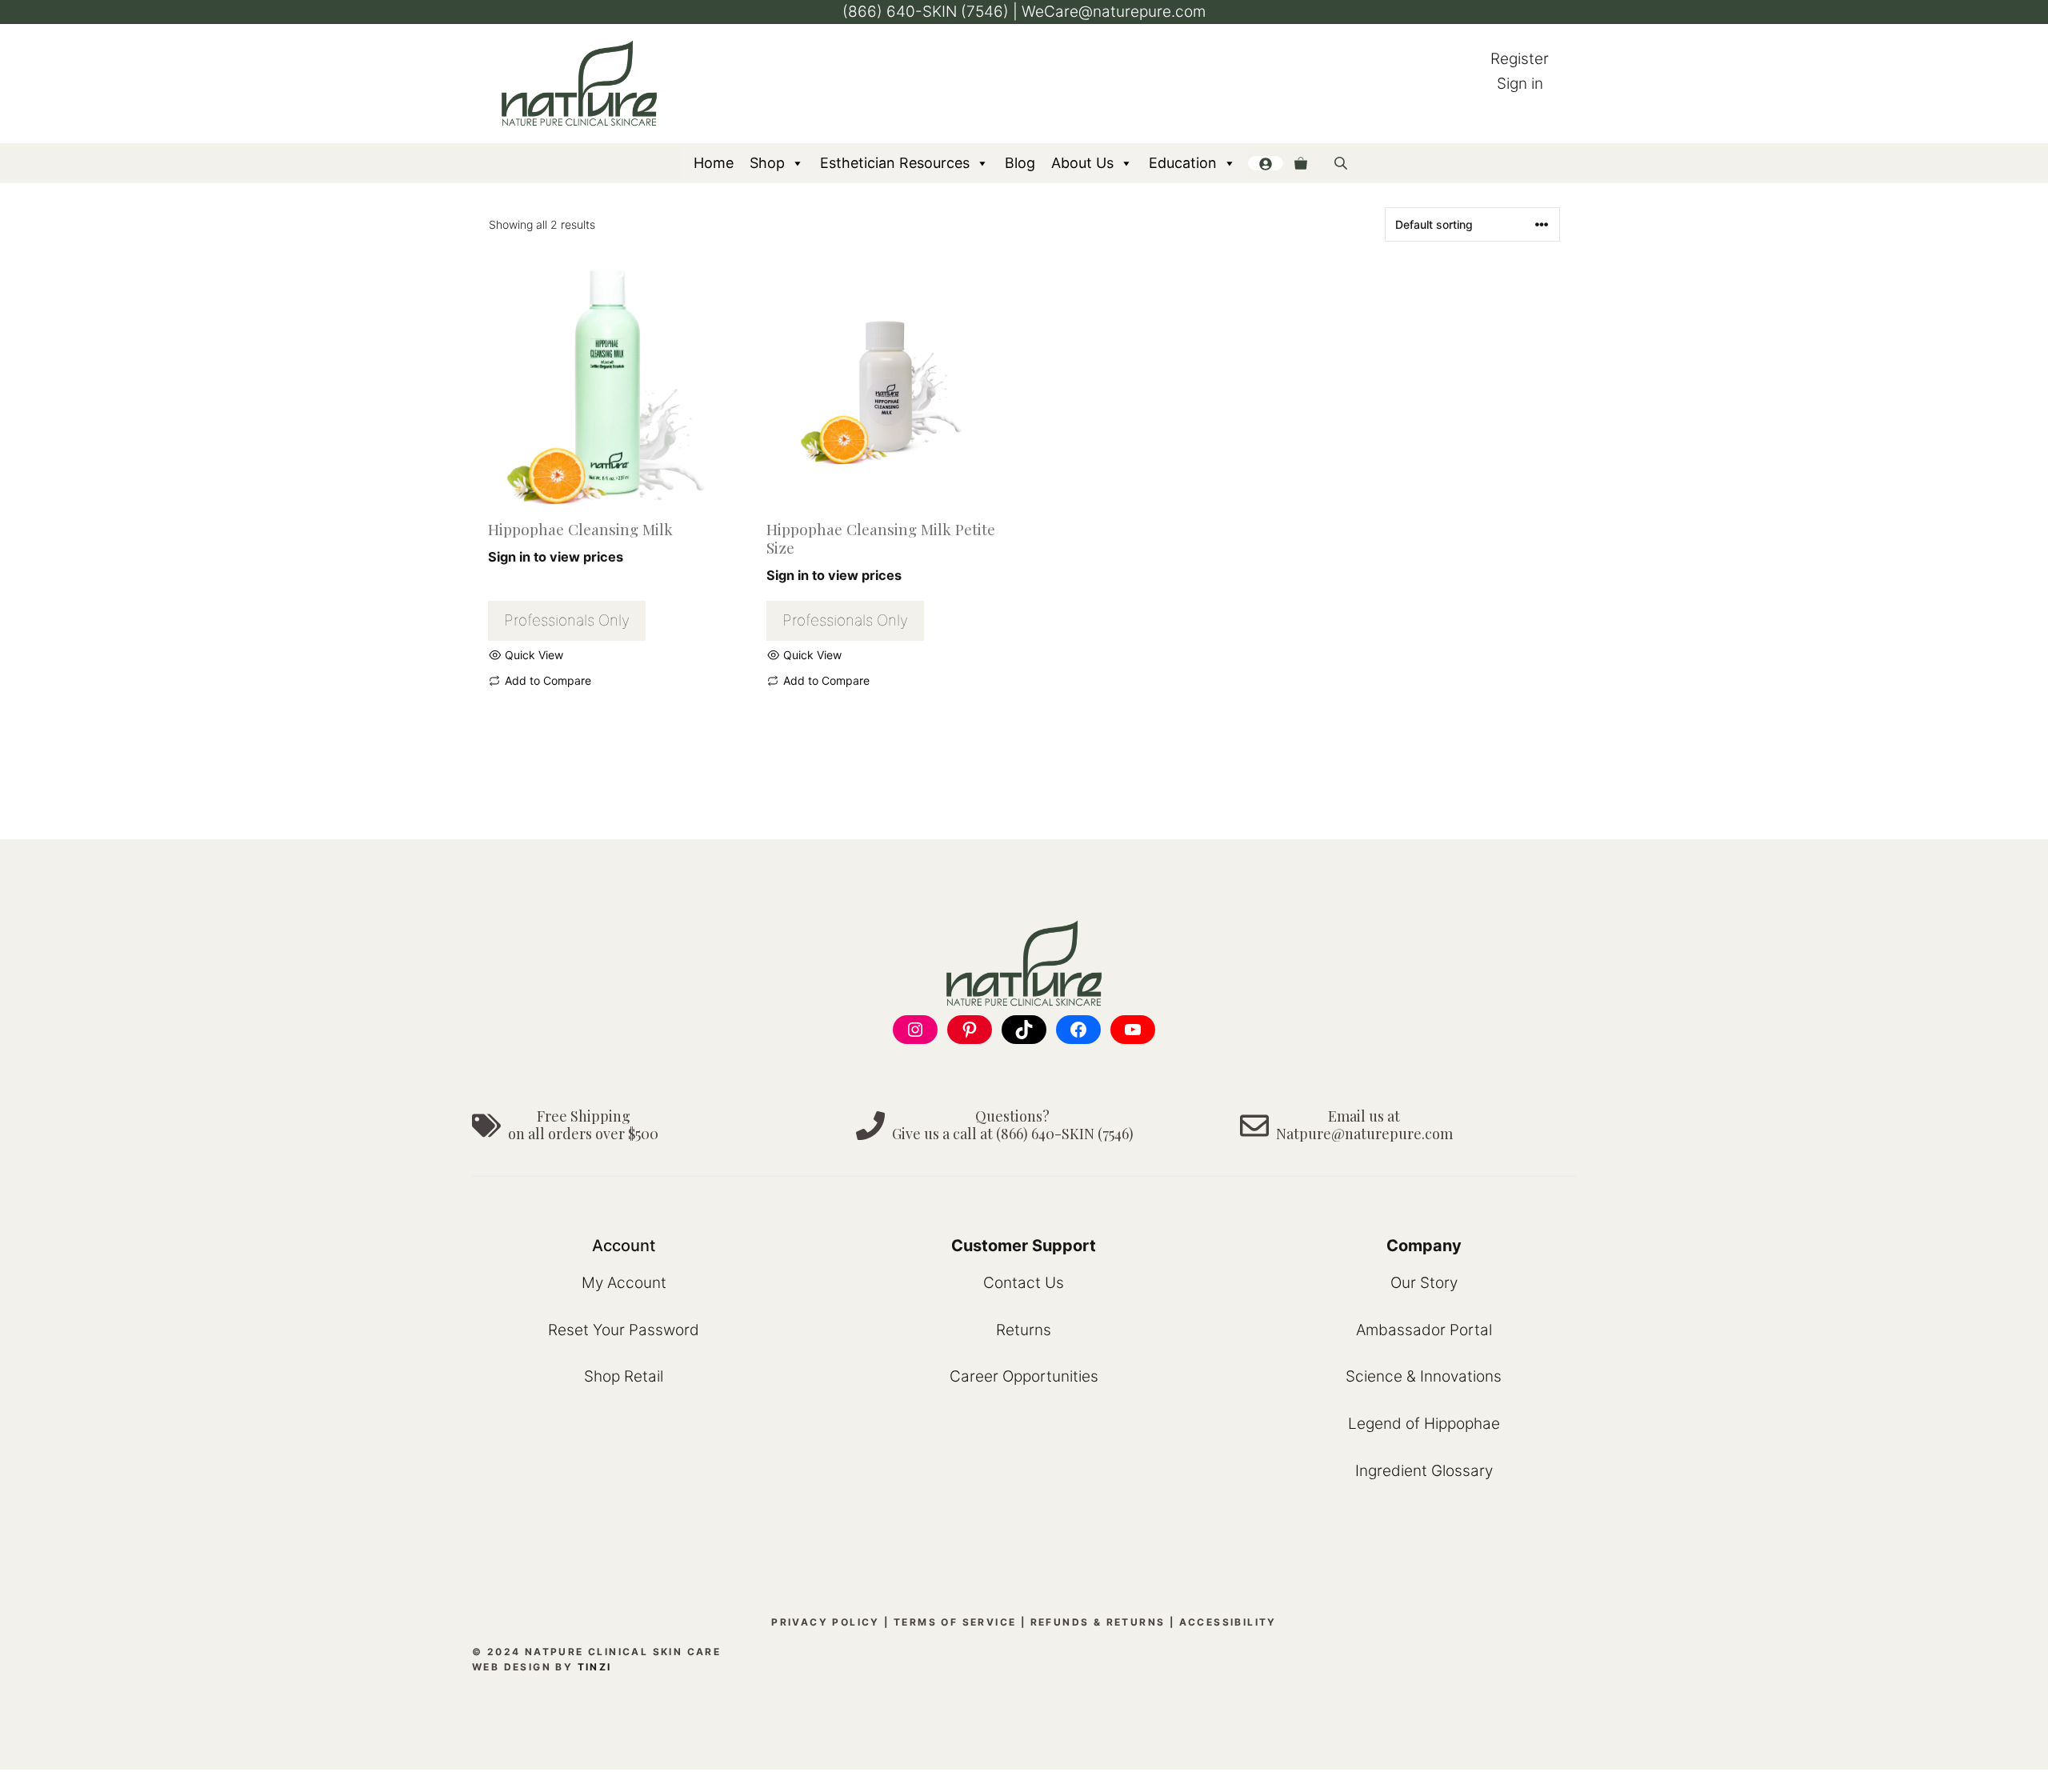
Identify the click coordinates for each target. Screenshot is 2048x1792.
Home (714, 163)
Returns (1024, 1330)
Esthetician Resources (895, 163)
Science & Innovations (1424, 1376)
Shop (767, 163)
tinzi (595, 1667)
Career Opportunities (1024, 1376)
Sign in (1520, 84)
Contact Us (1024, 1283)
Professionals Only (567, 620)
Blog (1020, 163)
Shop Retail (624, 1376)
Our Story (1424, 1283)
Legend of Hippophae (1424, 1424)
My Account (624, 1283)
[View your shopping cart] (1301, 163)
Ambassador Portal (1424, 1330)
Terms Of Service (955, 1622)
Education (1183, 163)
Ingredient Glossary (1424, 1471)
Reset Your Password (624, 1330)
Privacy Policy (826, 1622)
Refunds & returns (1098, 1622)
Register (1520, 59)
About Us (1082, 163)
